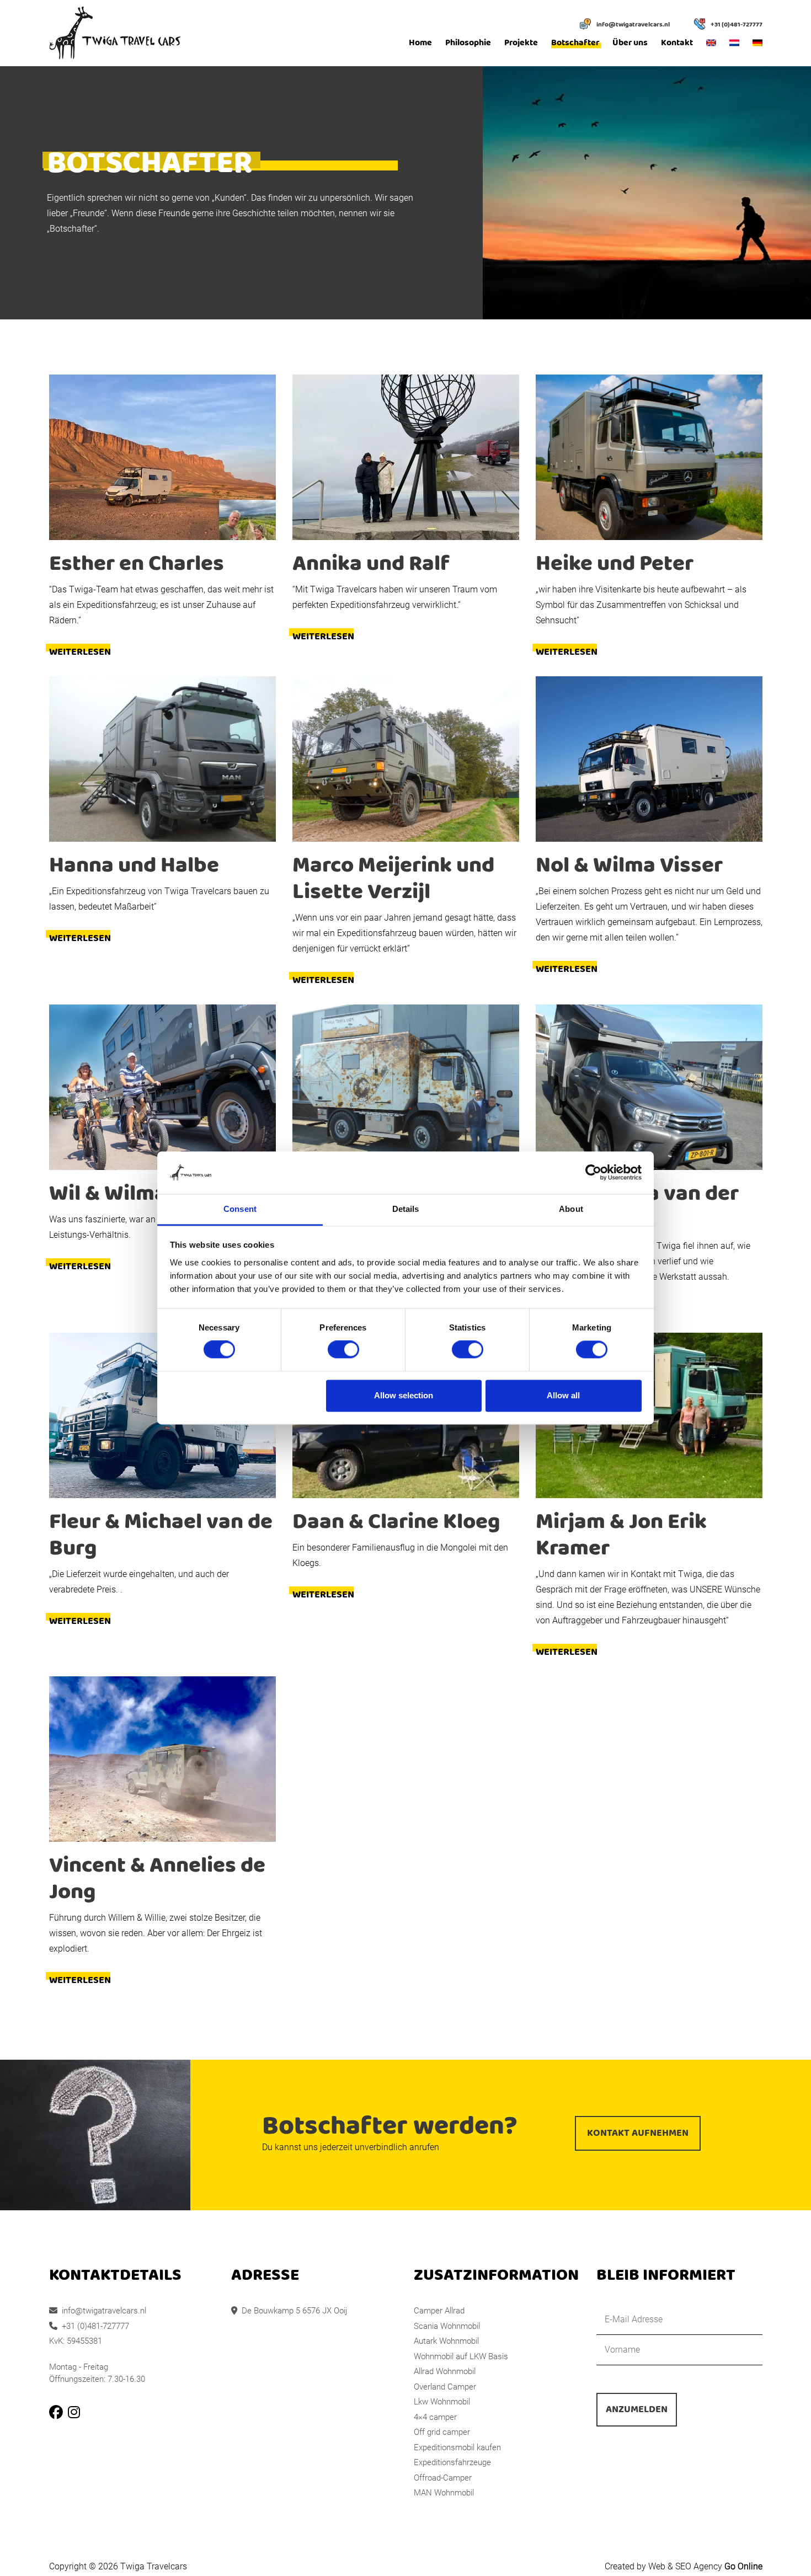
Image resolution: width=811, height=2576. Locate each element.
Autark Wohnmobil (446, 2341)
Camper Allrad (439, 2311)
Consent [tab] (240, 1209)
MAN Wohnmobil (444, 2493)
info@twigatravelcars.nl (633, 25)
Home (420, 43)
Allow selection (404, 1395)
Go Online (743, 2566)
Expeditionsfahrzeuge (452, 2462)
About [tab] (571, 1209)
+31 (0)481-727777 (737, 25)
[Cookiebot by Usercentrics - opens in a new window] (593, 1173)
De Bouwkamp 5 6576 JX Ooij (294, 2311)
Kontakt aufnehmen (638, 2133)
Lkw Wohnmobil (442, 2402)
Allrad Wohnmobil (445, 2371)
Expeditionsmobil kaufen (457, 2447)
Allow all (563, 1395)
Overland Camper (445, 2387)
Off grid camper (442, 2432)
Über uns (630, 43)
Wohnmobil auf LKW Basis (461, 2356)
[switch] (343, 1350)
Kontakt (677, 43)
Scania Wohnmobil (447, 2326)
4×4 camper (435, 2417)
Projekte (521, 43)
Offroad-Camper (443, 2478)
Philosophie (468, 43)
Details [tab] (406, 1209)
